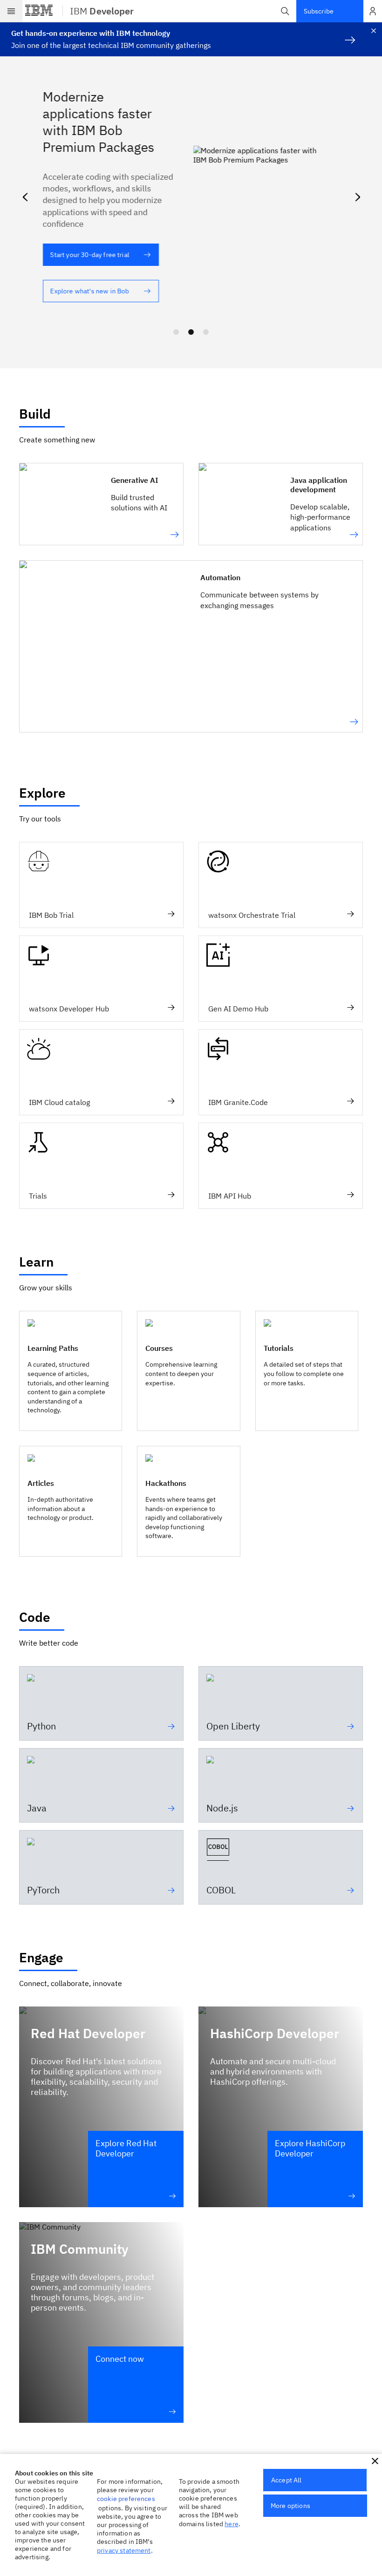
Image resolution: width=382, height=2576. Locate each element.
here (232, 2524)
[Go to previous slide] (25, 195)
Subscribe (319, 11)
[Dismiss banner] (374, 31)
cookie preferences (126, 2499)
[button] (285, 11)
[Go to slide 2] (191, 332)
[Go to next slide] (357, 195)
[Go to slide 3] (206, 332)
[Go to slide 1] (176, 332)
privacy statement (124, 2550)
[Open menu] (11, 11)
